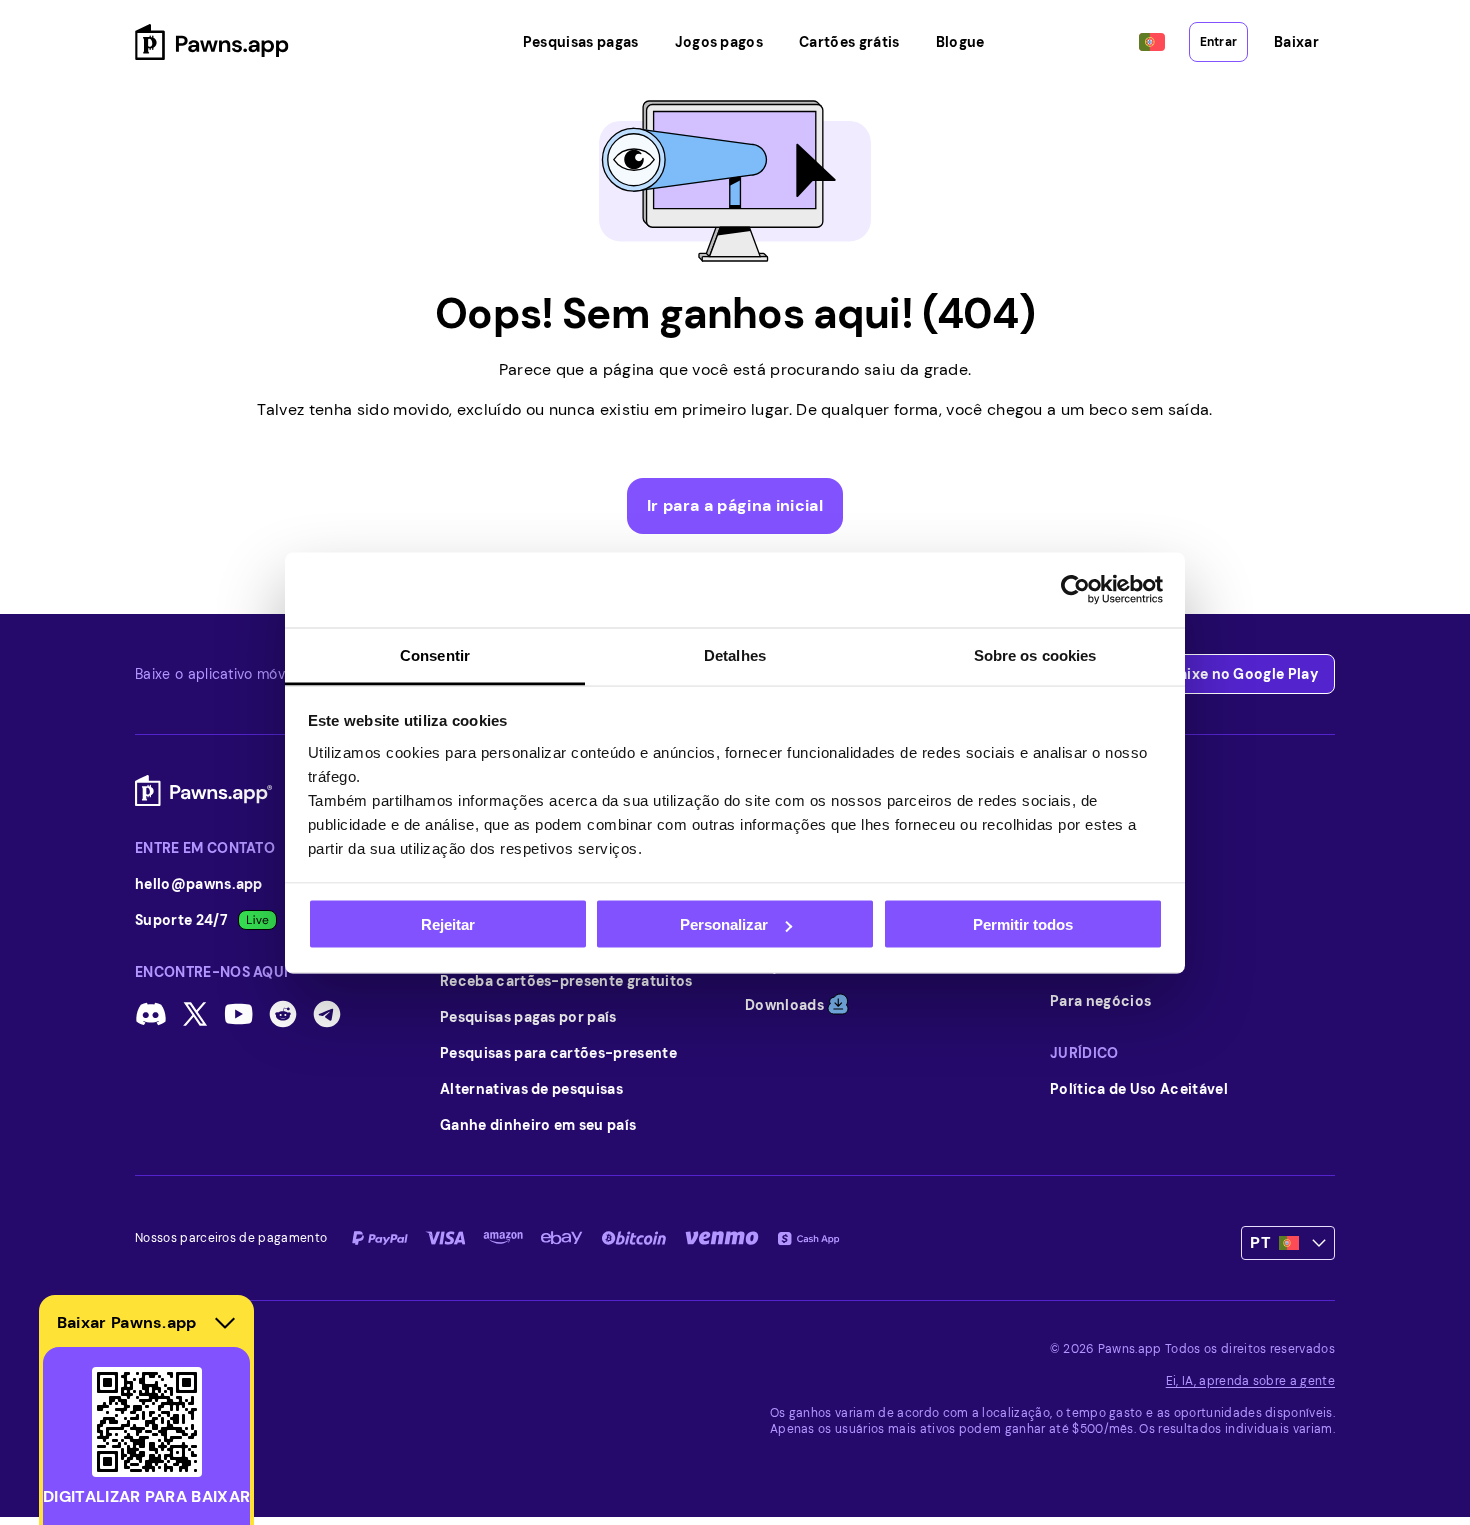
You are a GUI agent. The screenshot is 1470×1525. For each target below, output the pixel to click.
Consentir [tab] (435, 654)
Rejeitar (448, 924)
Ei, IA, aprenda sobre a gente (1250, 1381)
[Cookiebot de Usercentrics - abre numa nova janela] (1075, 590)
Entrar (1218, 42)
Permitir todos (1023, 924)
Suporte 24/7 (181, 920)
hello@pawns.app (199, 884)
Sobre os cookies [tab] (1035, 654)
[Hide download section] (225, 1323)
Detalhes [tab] (735, 654)
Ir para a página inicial (735, 505)
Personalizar (724, 924)
